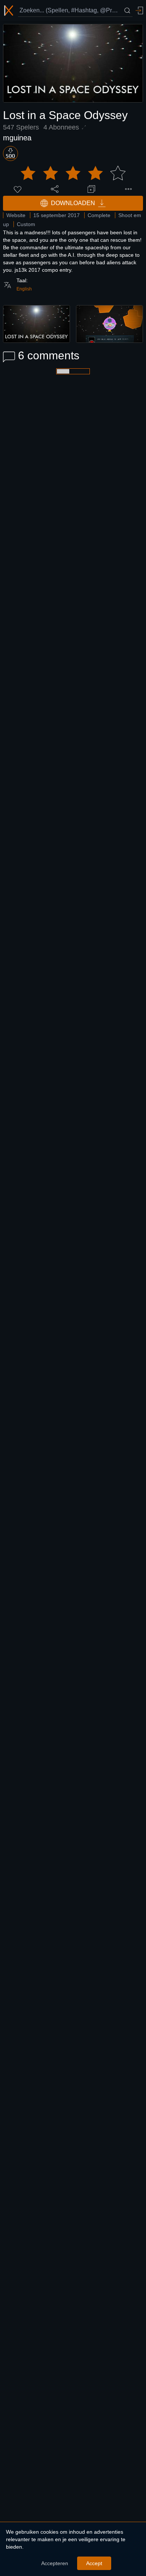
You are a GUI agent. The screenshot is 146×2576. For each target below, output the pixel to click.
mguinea (17, 138)
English (24, 289)
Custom (26, 224)
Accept (94, 2563)
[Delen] (55, 189)
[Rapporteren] (128, 189)
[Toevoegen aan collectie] (91, 189)
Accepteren (55, 2563)
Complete (99, 215)
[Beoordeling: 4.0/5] (73, 173)
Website (16, 215)
